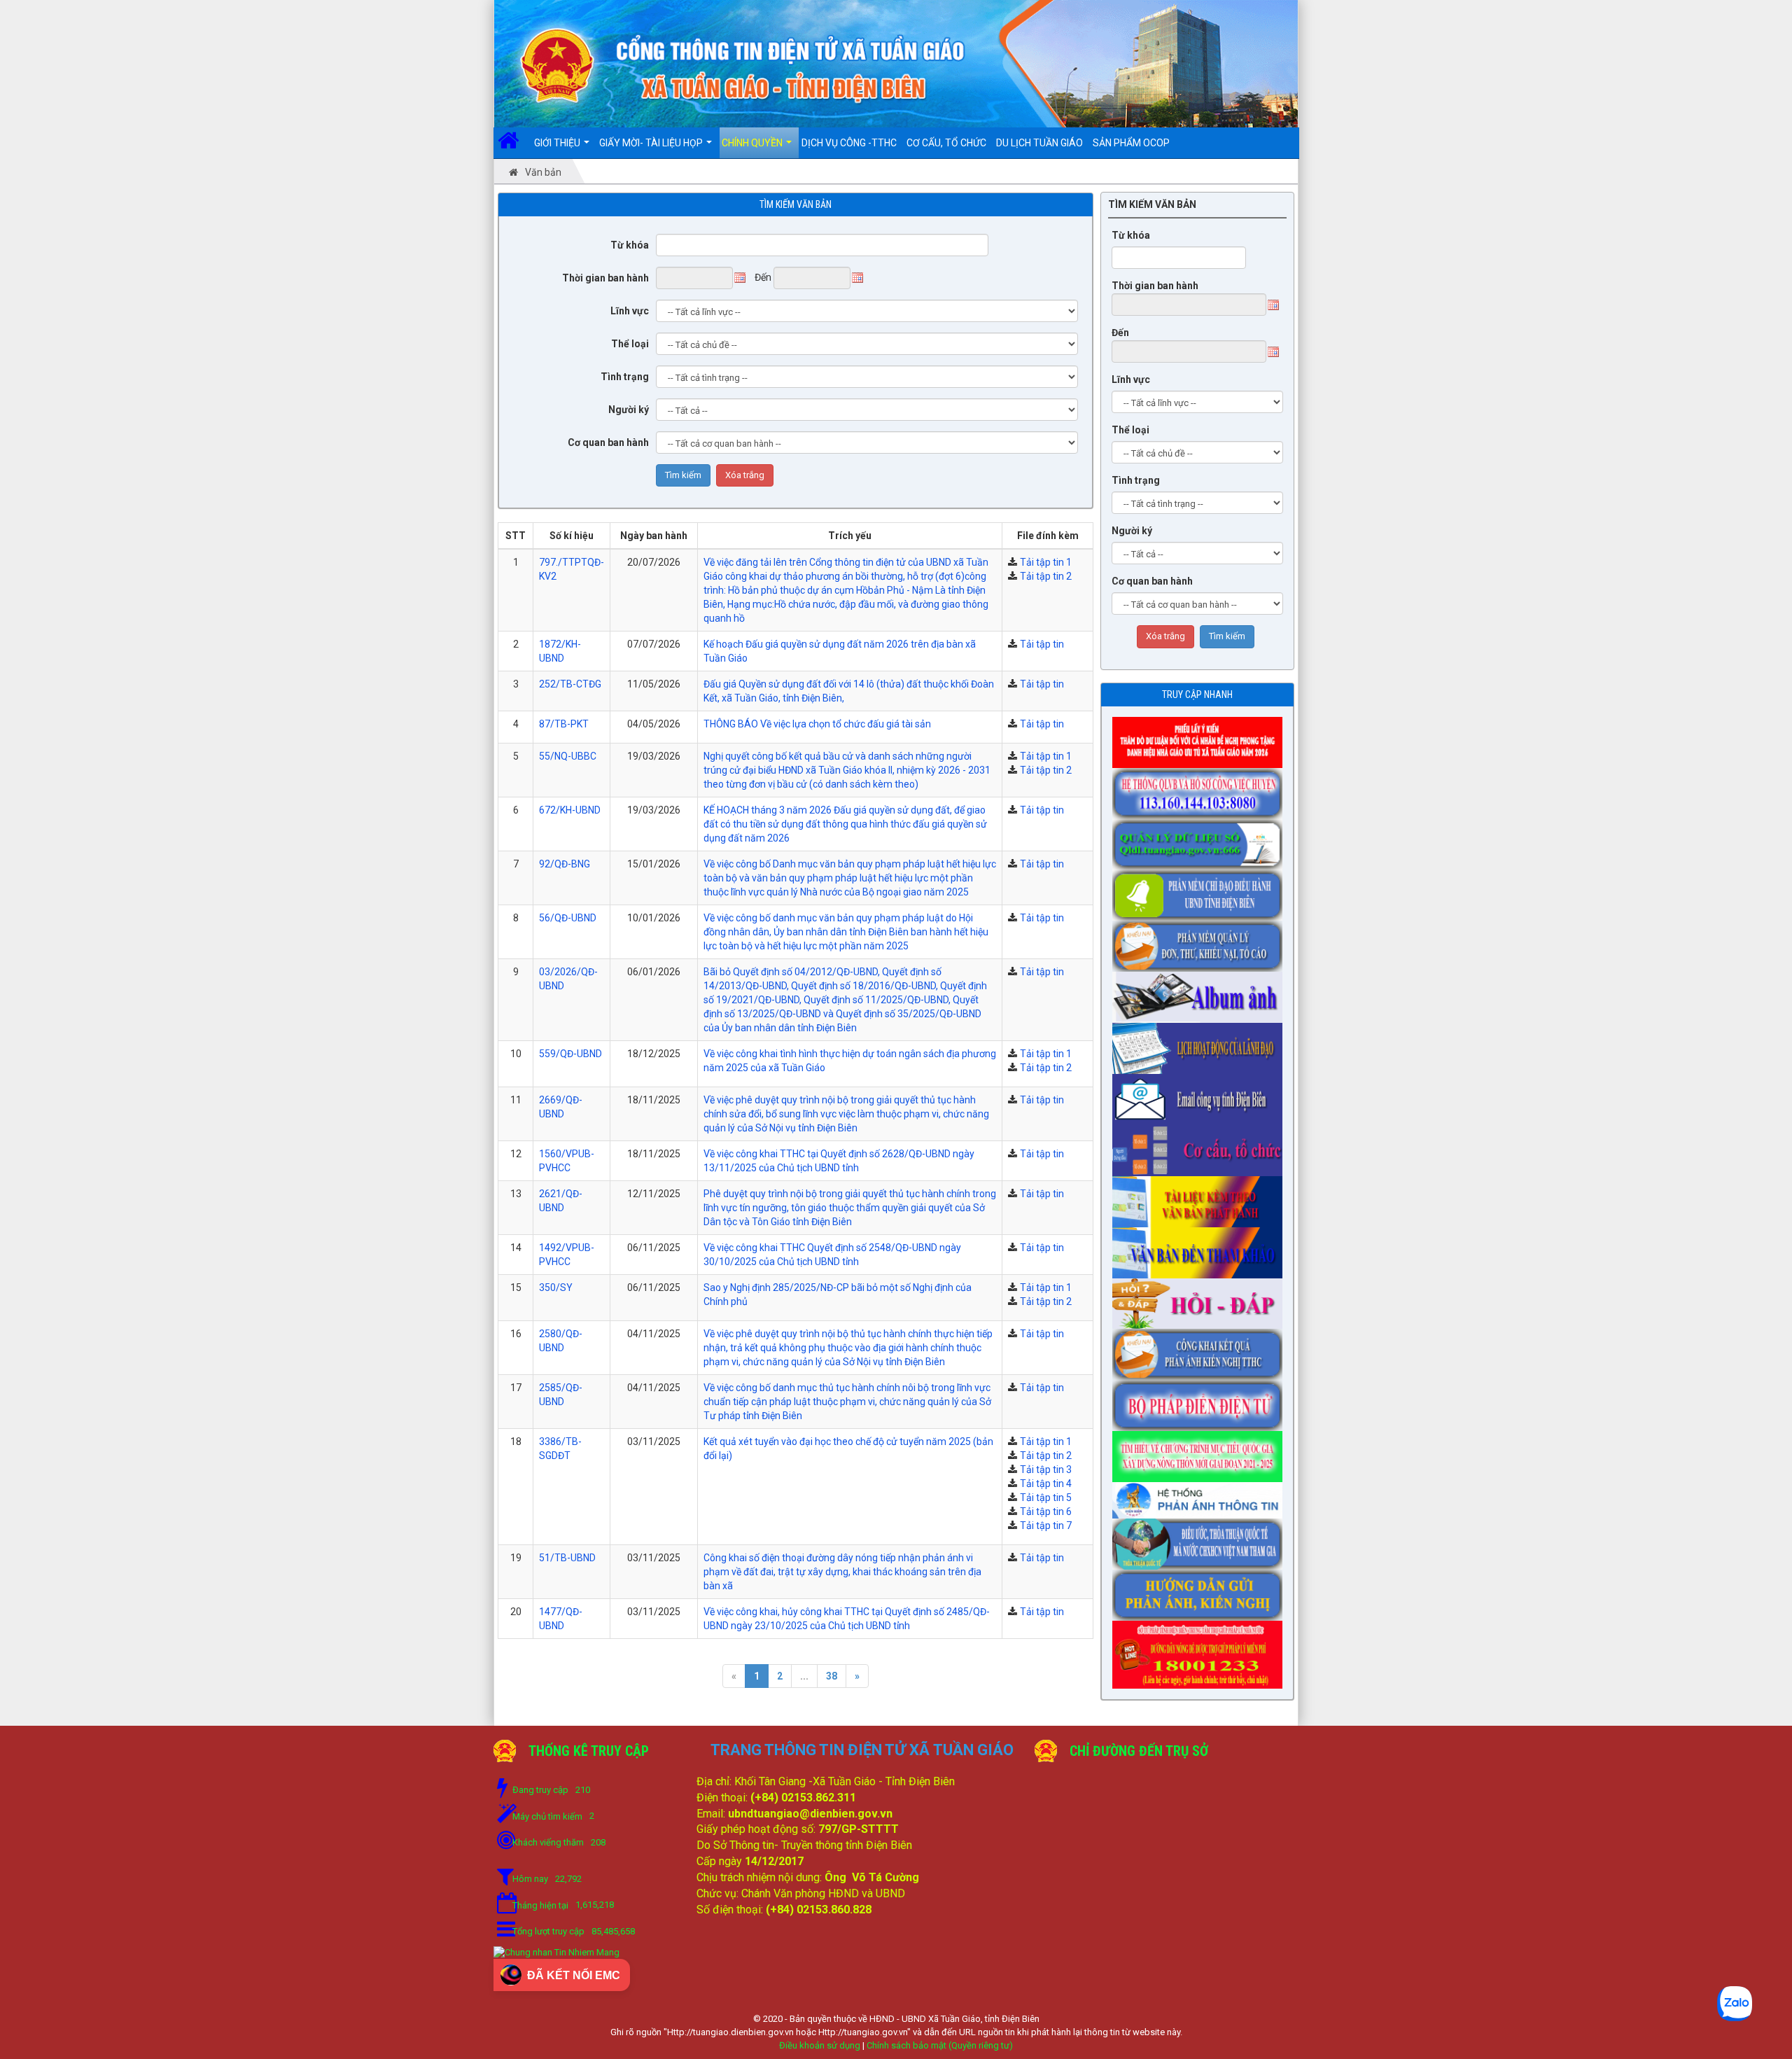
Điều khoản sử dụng (820, 2045)
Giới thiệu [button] (558, 143)
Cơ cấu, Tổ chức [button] (946, 143)
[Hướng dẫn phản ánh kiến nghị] (1201, 1591)
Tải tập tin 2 (1046, 576)
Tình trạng (625, 377)
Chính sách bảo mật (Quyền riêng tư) (940, 2045)
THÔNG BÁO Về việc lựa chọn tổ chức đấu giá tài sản (817, 724)
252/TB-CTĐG (570, 684)
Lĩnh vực (630, 311)
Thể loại (630, 344)
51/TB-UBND (567, 1558)
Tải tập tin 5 (1046, 1498)
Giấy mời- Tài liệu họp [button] (652, 143)
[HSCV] (1201, 789)
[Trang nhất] (513, 143)
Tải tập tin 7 (1046, 1526)
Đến (1120, 333)
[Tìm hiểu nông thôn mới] (1201, 1452)
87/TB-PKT (564, 724)
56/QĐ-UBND (568, 918)
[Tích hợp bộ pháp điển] (1201, 1402)
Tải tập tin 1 (1046, 562)
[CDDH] (1201, 891)
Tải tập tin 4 (1046, 1484)
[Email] (1201, 1095)
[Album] (1201, 993)
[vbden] (1201, 1248)
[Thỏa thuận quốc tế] (1201, 1540)
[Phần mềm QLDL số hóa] (1201, 840)
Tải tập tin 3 (1046, 1470)
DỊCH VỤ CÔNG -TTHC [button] (849, 143)
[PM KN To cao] (1201, 942)
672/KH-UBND (570, 810)
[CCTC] (1201, 1146)
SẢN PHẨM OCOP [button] (1131, 143)
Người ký (629, 410)
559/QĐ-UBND (570, 1054)
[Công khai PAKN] (1201, 1350)
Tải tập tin (1042, 644)
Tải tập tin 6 (1046, 1512)
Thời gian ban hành (605, 278)
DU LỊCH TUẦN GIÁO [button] (1039, 143)
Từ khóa (630, 245)
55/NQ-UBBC (568, 756)
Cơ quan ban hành (608, 442)
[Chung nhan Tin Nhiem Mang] (556, 1952)
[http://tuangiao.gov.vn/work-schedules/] (1201, 1044)
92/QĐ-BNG (565, 864)
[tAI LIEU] (1201, 1197)
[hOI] (1201, 1299)
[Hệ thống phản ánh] (1201, 1496)
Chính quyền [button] (753, 143)
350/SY (556, 1287)
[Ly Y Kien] (1201, 738)
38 (832, 1676)
